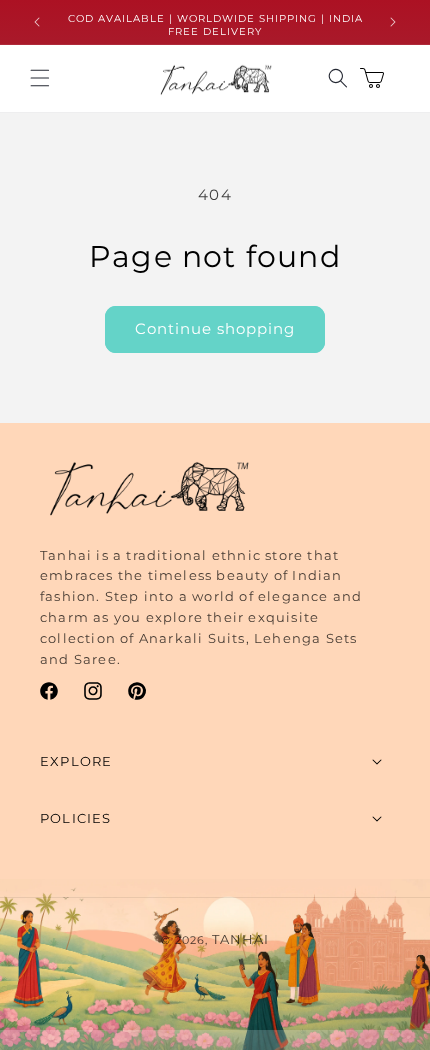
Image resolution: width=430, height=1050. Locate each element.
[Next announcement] (393, 22)
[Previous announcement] (37, 22)
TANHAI (240, 939)
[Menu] (40, 78)
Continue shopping (215, 328)
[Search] (338, 78)
